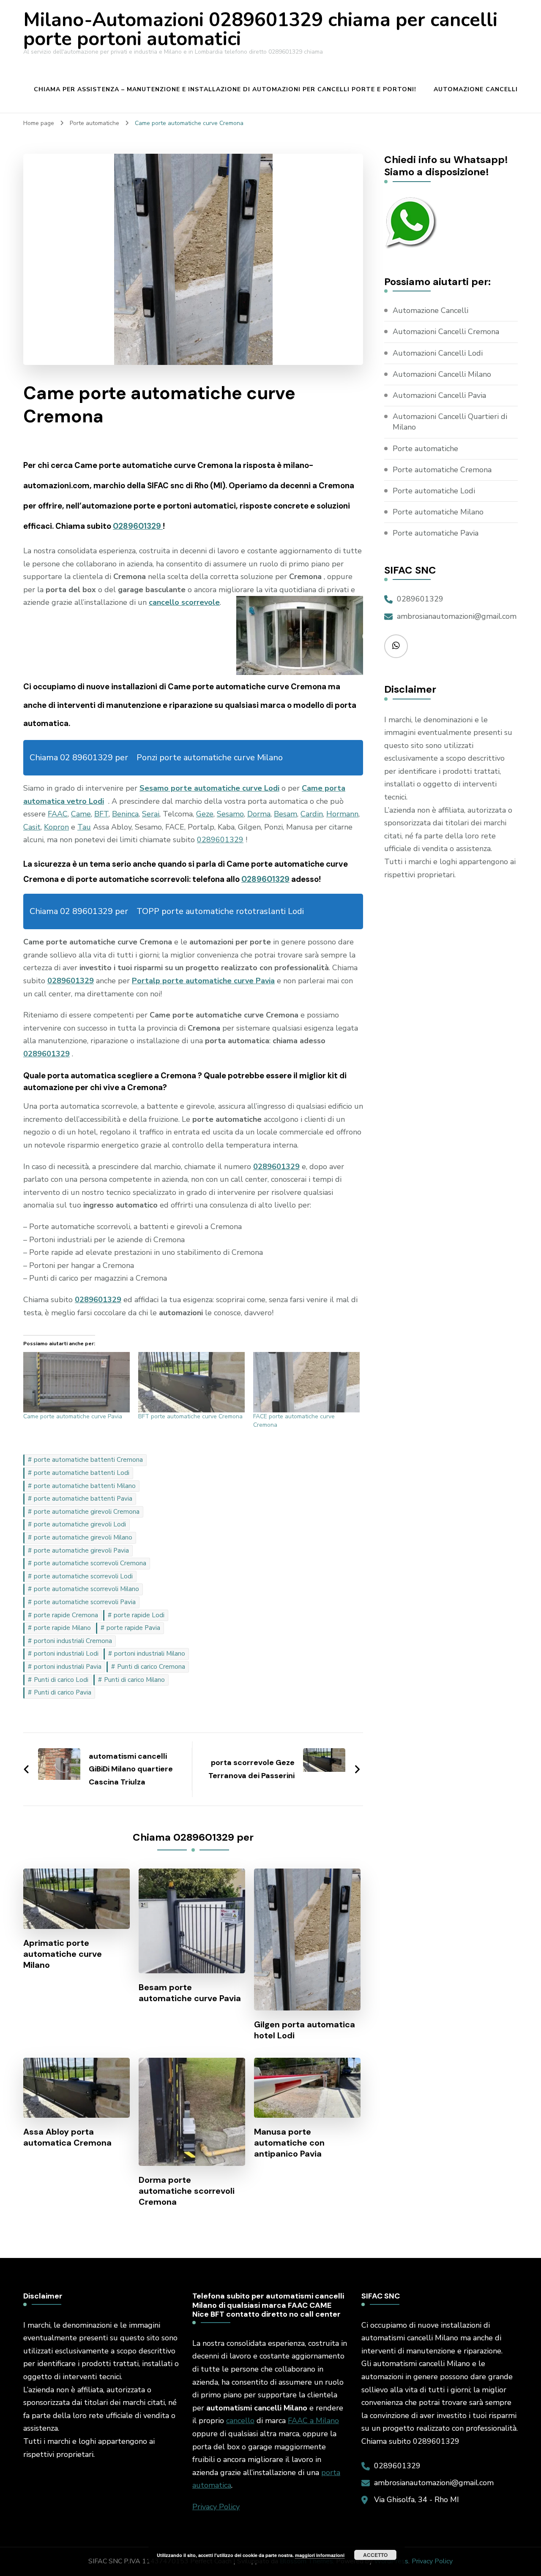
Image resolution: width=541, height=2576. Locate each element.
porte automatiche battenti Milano (85, 1486)
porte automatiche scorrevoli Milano (86, 1589)
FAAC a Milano (313, 2421)
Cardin (312, 814)
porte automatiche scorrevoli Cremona (90, 1563)
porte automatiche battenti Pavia (83, 1499)
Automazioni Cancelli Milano (442, 374)
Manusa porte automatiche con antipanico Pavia (289, 2143)
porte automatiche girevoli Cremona (87, 1512)
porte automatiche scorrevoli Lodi (83, 1576)
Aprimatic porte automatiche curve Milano (63, 1954)
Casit (32, 827)
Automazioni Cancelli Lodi (438, 353)
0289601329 (138, 526)
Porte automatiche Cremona (442, 470)
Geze (205, 814)
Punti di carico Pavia (63, 1692)
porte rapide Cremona (66, 1615)
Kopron (56, 827)
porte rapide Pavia (133, 1628)
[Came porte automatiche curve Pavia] (77, 1382)
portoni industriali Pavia (68, 1667)
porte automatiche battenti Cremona (88, 1460)
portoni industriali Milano (150, 1654)
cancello (240, 2421)
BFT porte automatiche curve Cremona (190, 1416)
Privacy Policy (216, 2507)
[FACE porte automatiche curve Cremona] (306, 1382)
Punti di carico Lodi (61, 1680)
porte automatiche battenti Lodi (82, 1473)
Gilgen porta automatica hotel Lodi (305, 2030)
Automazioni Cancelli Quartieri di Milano (450, 422)
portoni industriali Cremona (73, 1641)
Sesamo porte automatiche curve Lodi (209, 788)
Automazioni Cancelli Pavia (439, 395)
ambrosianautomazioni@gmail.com (457, 616)
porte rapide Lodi (139, 1615)
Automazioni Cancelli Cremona (446, 332)
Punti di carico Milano (134, 1680)
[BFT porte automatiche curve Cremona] (191, 1382)
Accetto (375, 2555)
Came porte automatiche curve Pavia (73, 1416)
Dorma (259, 814)
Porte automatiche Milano (438, 512)
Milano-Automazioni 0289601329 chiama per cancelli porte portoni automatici (260, 30)
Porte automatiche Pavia (436, 533)
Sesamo (230, 814)
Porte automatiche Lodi (434, 491)
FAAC (58, 814)
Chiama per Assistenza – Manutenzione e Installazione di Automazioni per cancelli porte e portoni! (225, 89)
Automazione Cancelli (476, 89)
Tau (84, 827)
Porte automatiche (425, 449)
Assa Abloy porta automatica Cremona (67, 2137)
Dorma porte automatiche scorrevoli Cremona (187, 2191)
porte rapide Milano (62, 1628)
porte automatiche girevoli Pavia (81, 1550)
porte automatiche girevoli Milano (83, 1537)
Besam (286, 814)
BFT (101, 814)
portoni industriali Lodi (66, 1654)
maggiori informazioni (320, 2555)
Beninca (125, 814)
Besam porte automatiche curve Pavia (190, 1993)
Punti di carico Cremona (151, 1667)
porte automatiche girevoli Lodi (80, 1524)
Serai (151, 814)
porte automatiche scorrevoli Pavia (85, 1602)
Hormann (342, 814)
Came (81, 814)
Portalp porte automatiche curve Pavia (203, 981)
